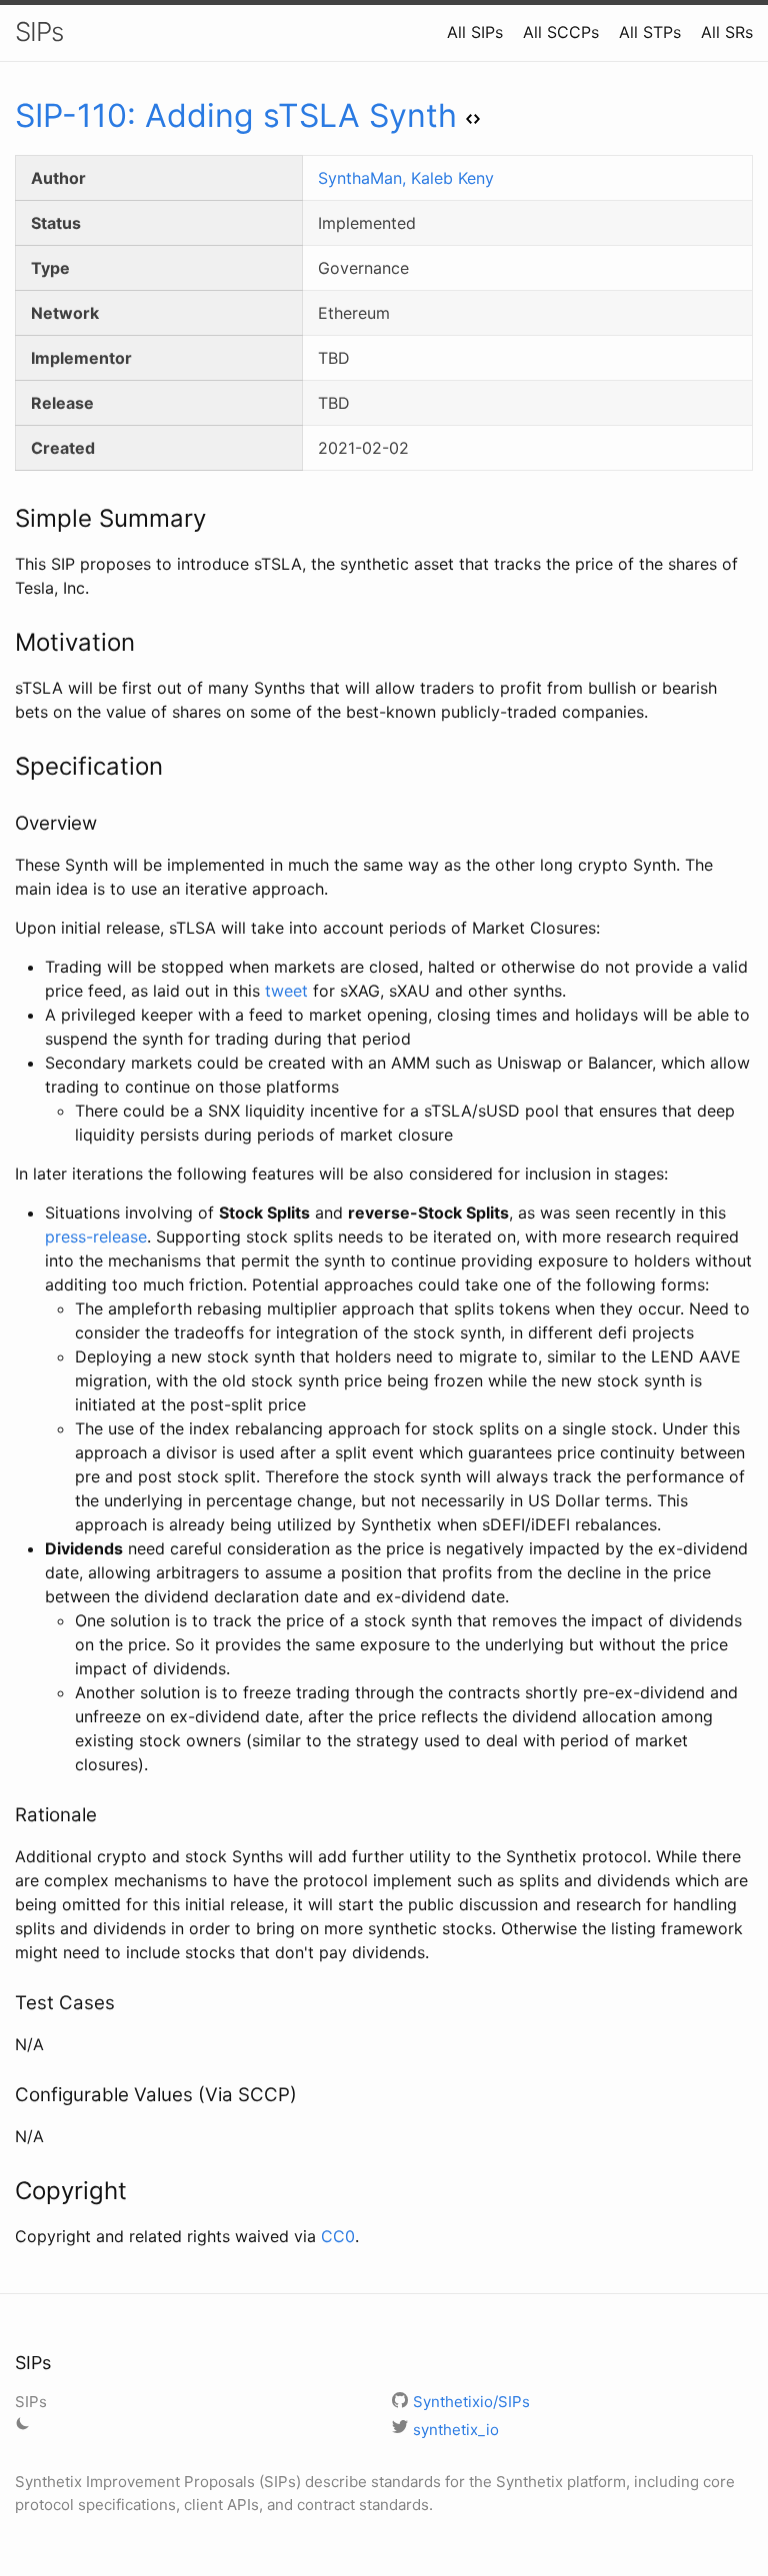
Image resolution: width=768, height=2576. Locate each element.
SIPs (39, 31)
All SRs (727, 32)
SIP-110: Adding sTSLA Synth (236, 115)
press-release (96, 1237)
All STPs (650, 32)
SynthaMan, (364, 178)
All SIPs (475, 32)
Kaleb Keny (452, 178)
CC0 (338, 2236)
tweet (286, 991)
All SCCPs (561, 32)
